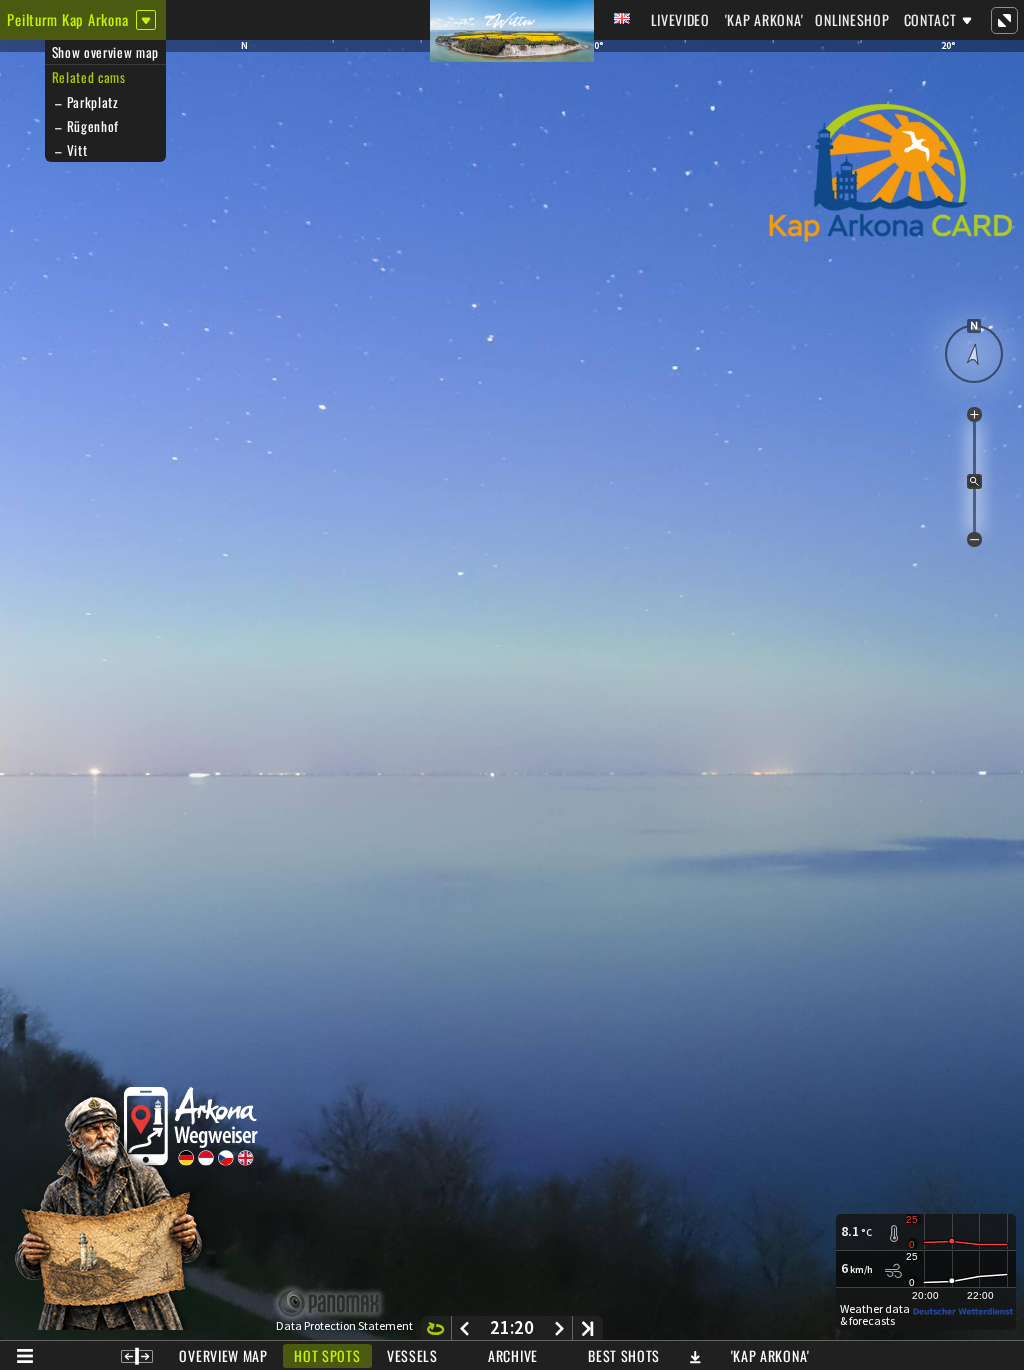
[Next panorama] (559, 1328)
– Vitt (70, 150)
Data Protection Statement (344, 1326)
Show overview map (105, 52)
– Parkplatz (85, 102)
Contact (930, 19)
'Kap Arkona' (764, 19)
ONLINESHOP (852, 19)
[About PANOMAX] (339, 1303)
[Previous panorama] (464, 1328)
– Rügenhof (85, 126)
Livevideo (680, 19)
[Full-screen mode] (1004, 20)
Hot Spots (327, 1355)
